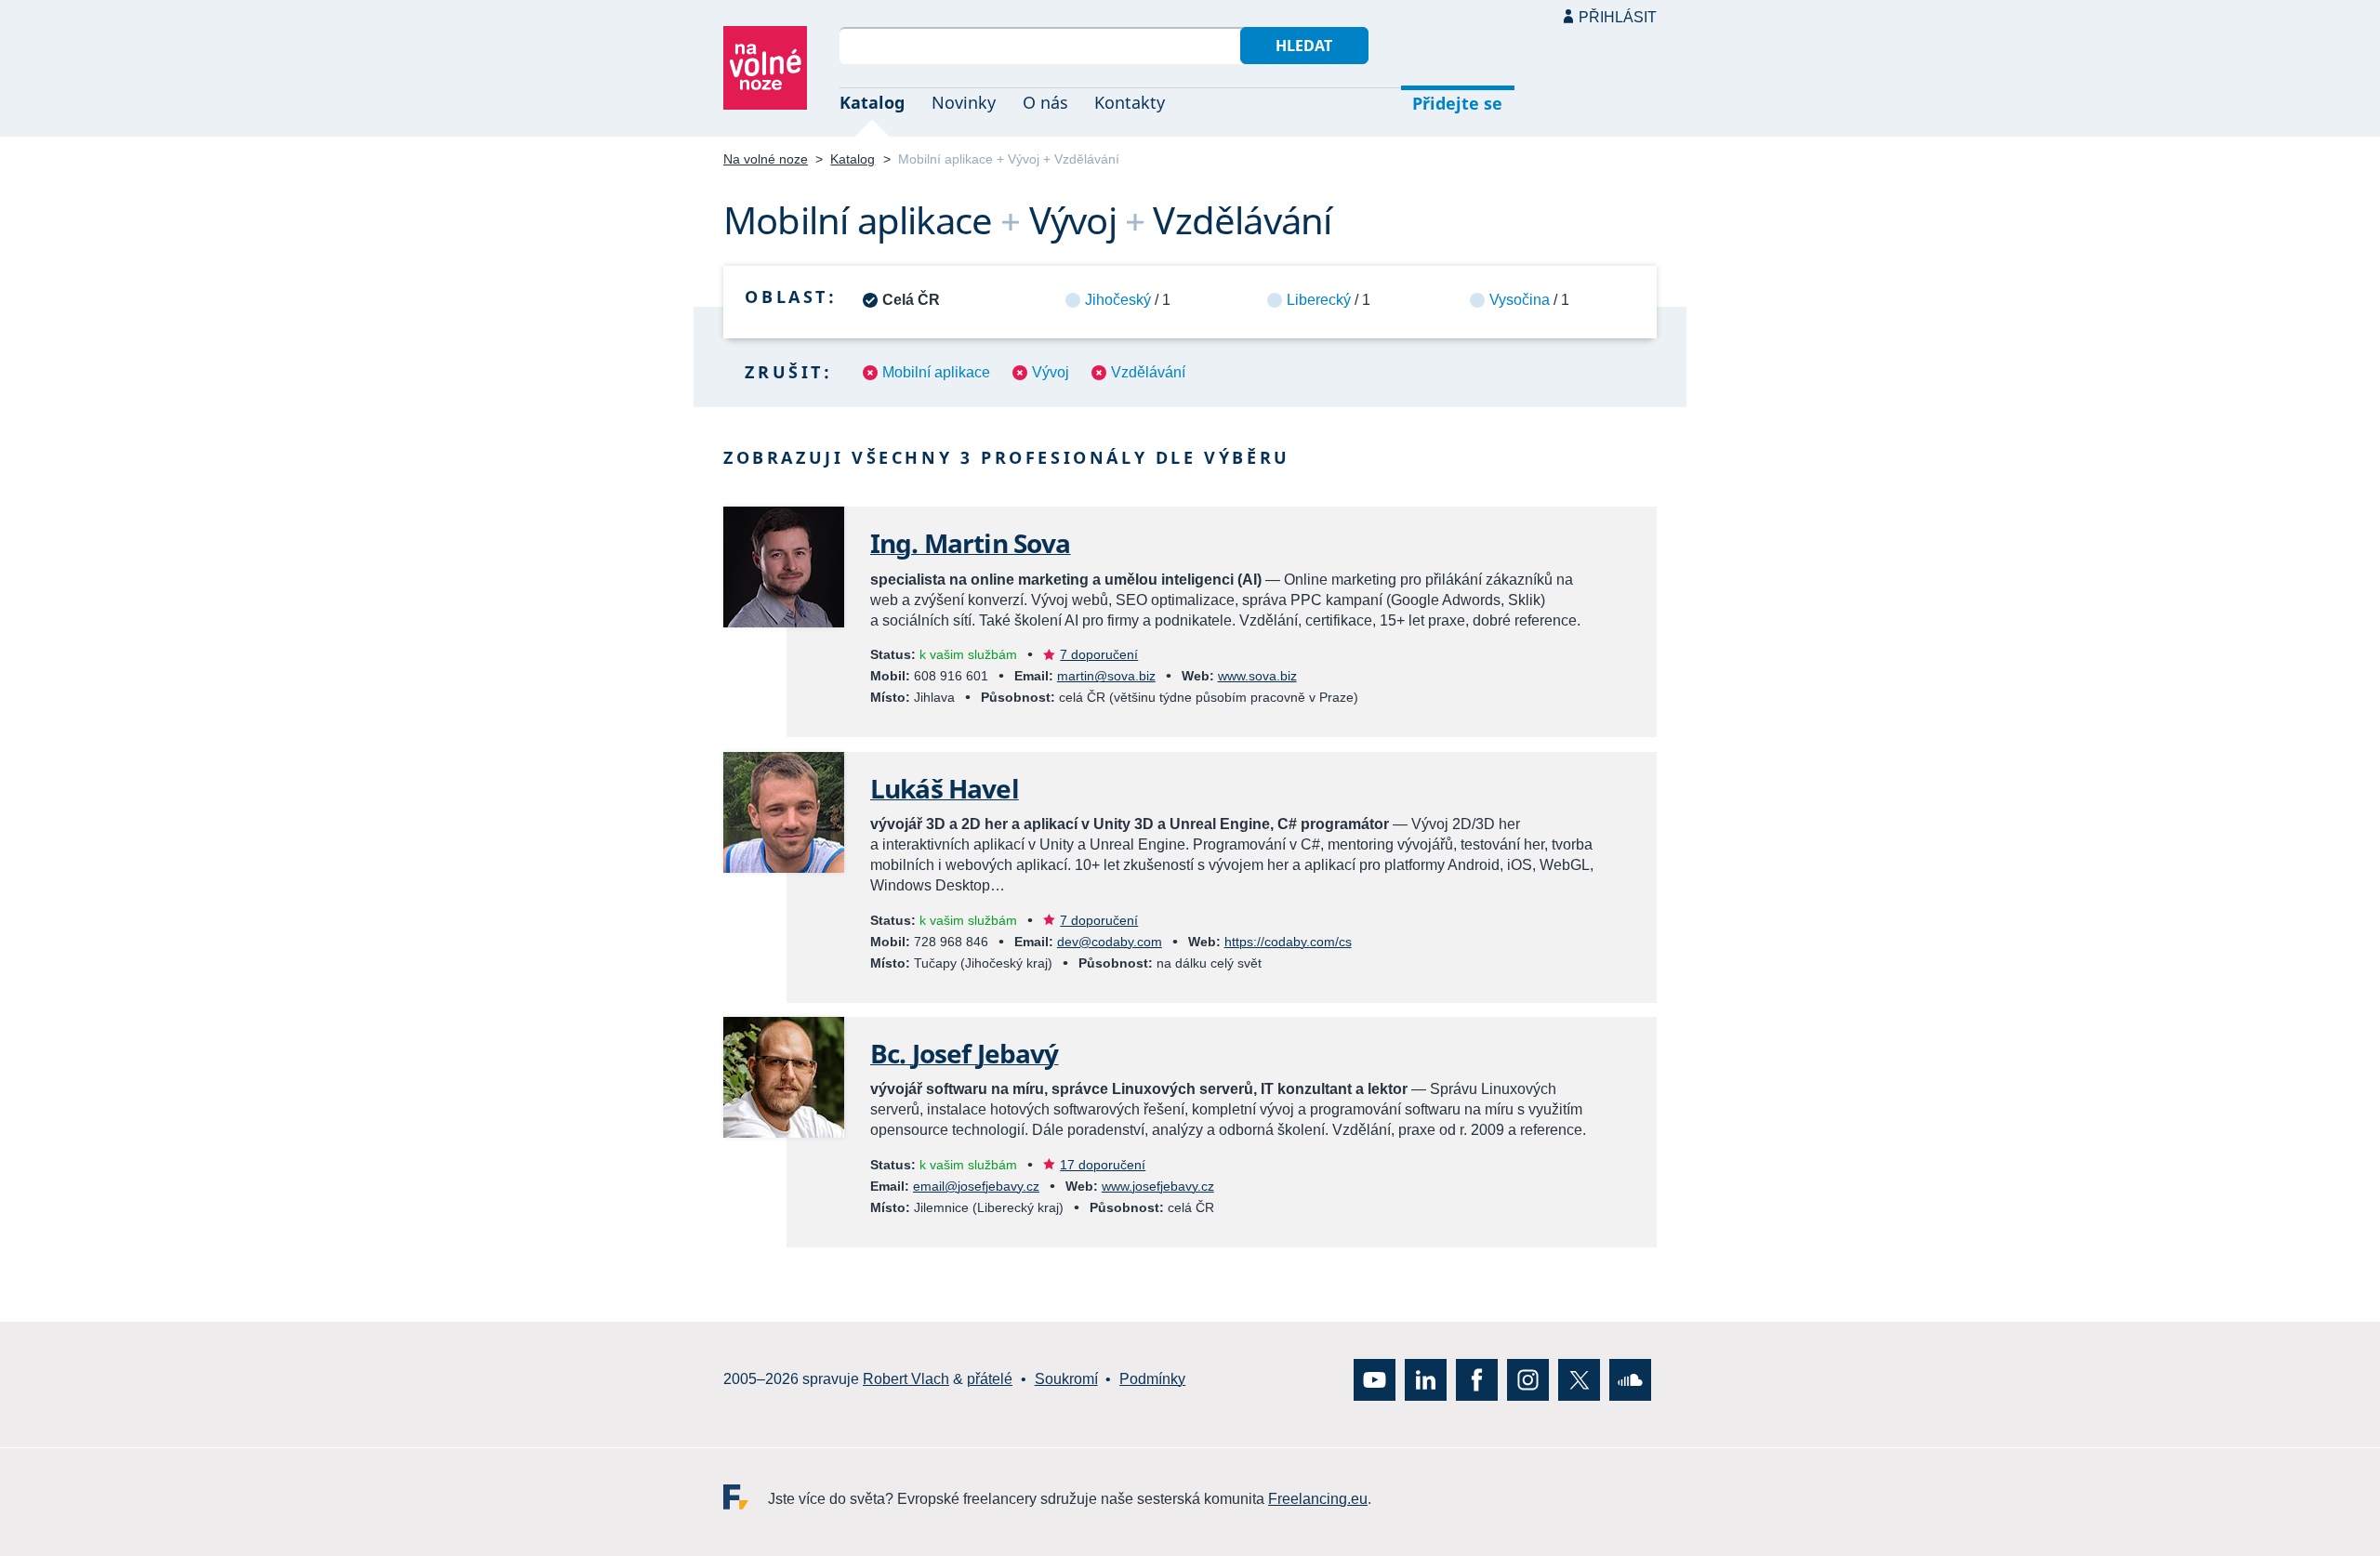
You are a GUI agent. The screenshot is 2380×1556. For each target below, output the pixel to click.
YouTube (1375, 1379)
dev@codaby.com (1110, 942)
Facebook (1477, 1379)
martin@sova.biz (1106, 676)
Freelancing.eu (746, 1496)
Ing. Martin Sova (971, 543)
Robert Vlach (906, 1379)
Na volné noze (766, 159)
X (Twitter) (1579, 1379)
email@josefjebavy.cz (976, 1186)
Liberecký (1319, 300)
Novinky (964, 102)
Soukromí (1066, 1379)
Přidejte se (1457, 103)
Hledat (1304, 46)
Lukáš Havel (945, 788)
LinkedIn (1426, 1379)
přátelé (990, 1379)
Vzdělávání (1148, 372)
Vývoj (1051, 372)
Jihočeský (1118, 300)
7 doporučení (1099, 654)
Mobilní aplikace (936, 372)
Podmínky (1152, 1379)
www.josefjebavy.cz (1158, 1186)
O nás (1045, 102)
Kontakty (1130, 102)
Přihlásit (1618, 17)
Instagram (1528, 1379)
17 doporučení (1103, 1165)
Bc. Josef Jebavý (965, 1053)
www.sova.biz (1257, 676)
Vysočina (1520, 300)
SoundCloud (1630, 1379)
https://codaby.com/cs (1288, 942)
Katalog (872, 102)
